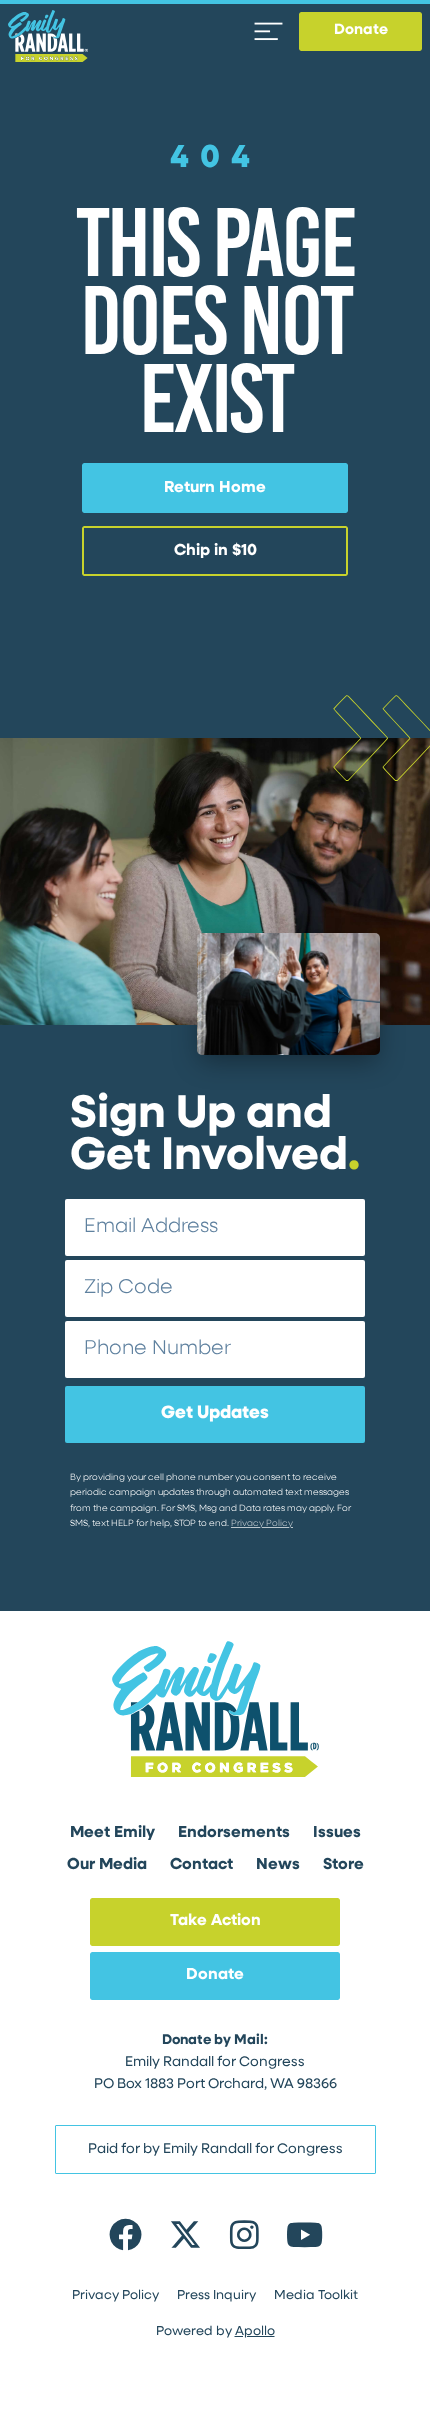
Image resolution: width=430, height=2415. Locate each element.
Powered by (215, 2331)
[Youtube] (303, 2233)
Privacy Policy (262, 1523)
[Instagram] (244, 2233)
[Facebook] (125, 2233)
